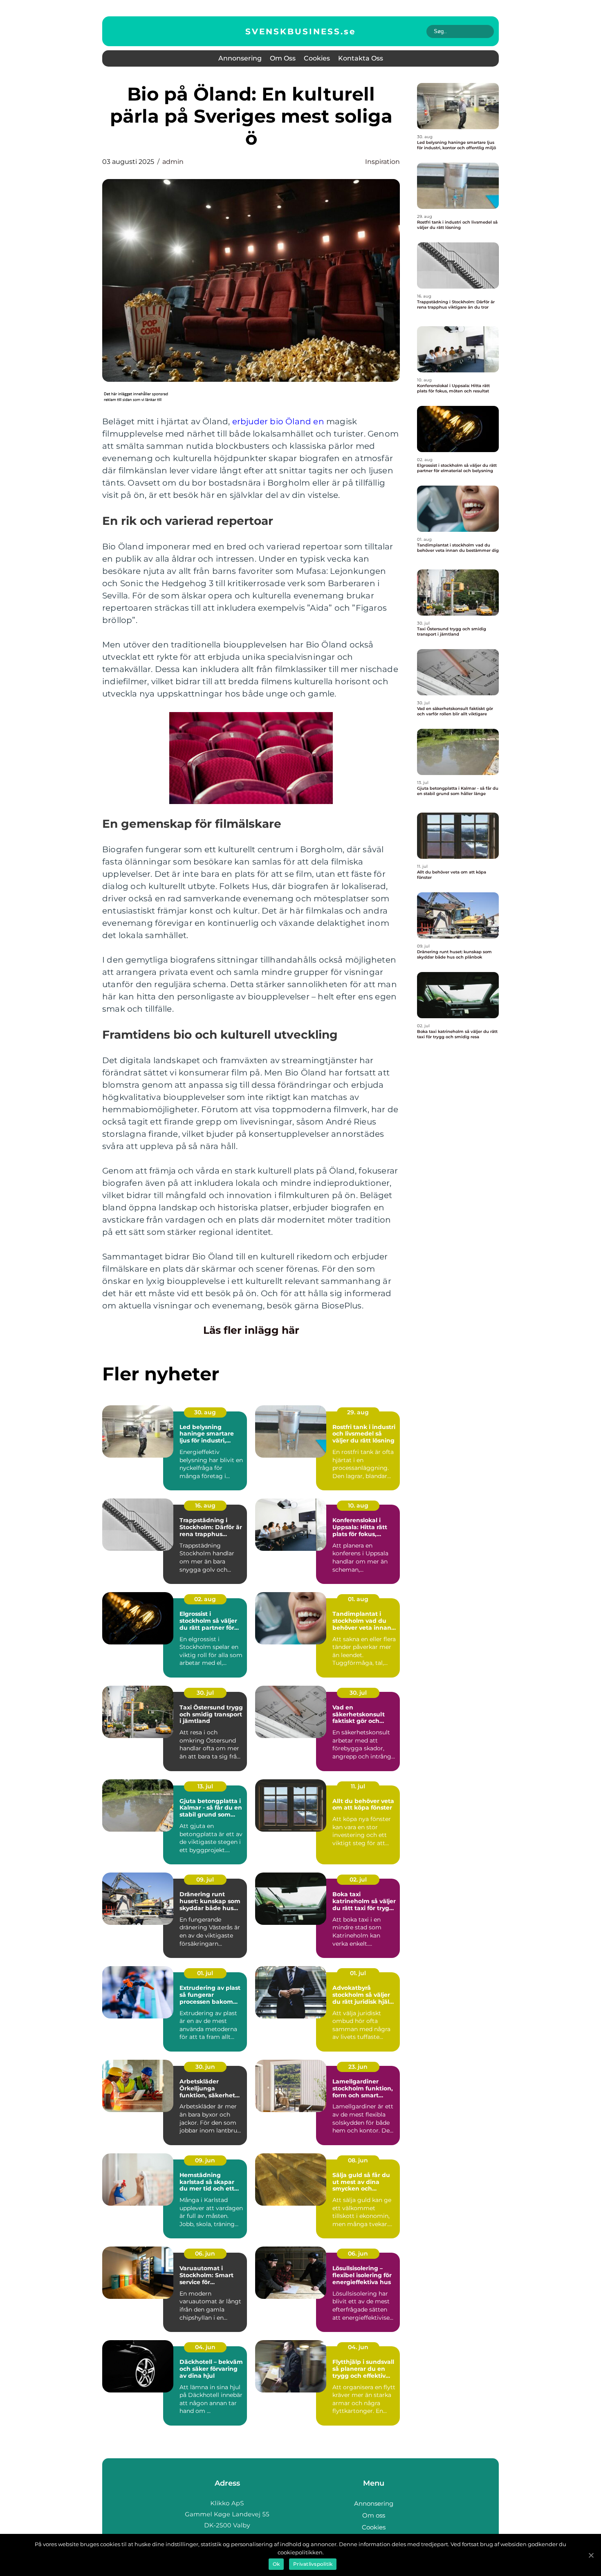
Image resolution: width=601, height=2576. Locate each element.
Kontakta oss (361, 58)
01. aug (358, 1599)
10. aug (358, 1505)
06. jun (205, 2253)
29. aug (358, 1412)
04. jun (205, 2347)
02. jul (358, 1879)
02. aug (205, 1599)
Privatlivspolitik (313, 2564)
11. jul (358, 1786)
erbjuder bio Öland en (278, 421)
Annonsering (240, 58)
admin (173, 162)
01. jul (205, 1973)
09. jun (205, 2160)
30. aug (205, 1412)
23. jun (358, 2067)
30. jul (205, 1693)
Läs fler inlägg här (251, 1330)
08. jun (358, 2160)
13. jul (205, 1786)
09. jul (205, 1879)
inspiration (382, 162)
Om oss (283, 58)
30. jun (205, 2067)
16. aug (205, 1505)
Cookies (317, 58)
